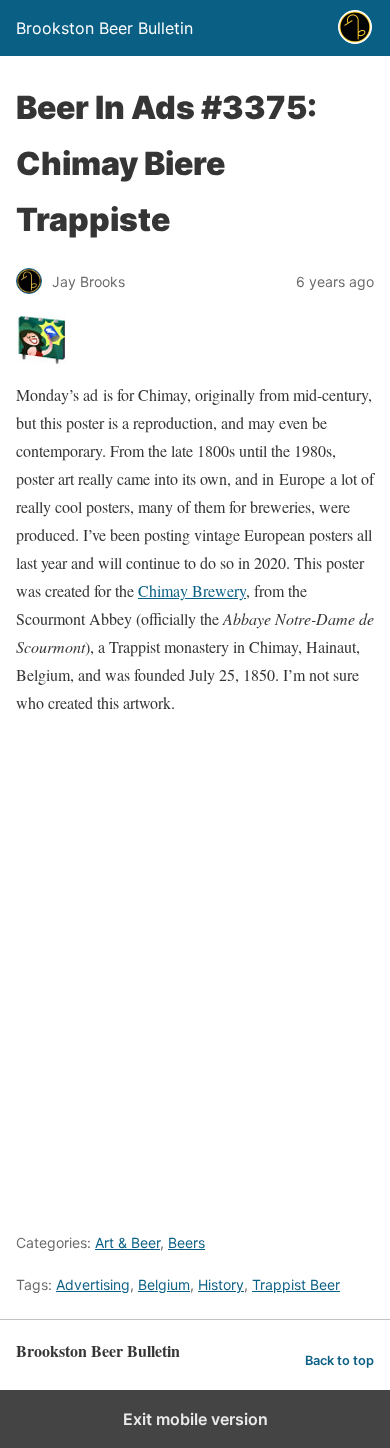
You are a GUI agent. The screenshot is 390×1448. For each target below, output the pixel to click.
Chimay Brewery (192, 590)
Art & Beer (127, 1242)
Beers (186, 1242)
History (221, 1284)
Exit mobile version (195, 1419)
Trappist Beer (296, 1284)
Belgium (164, 1284)
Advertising (93, 1284)
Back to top (339, 1360)
